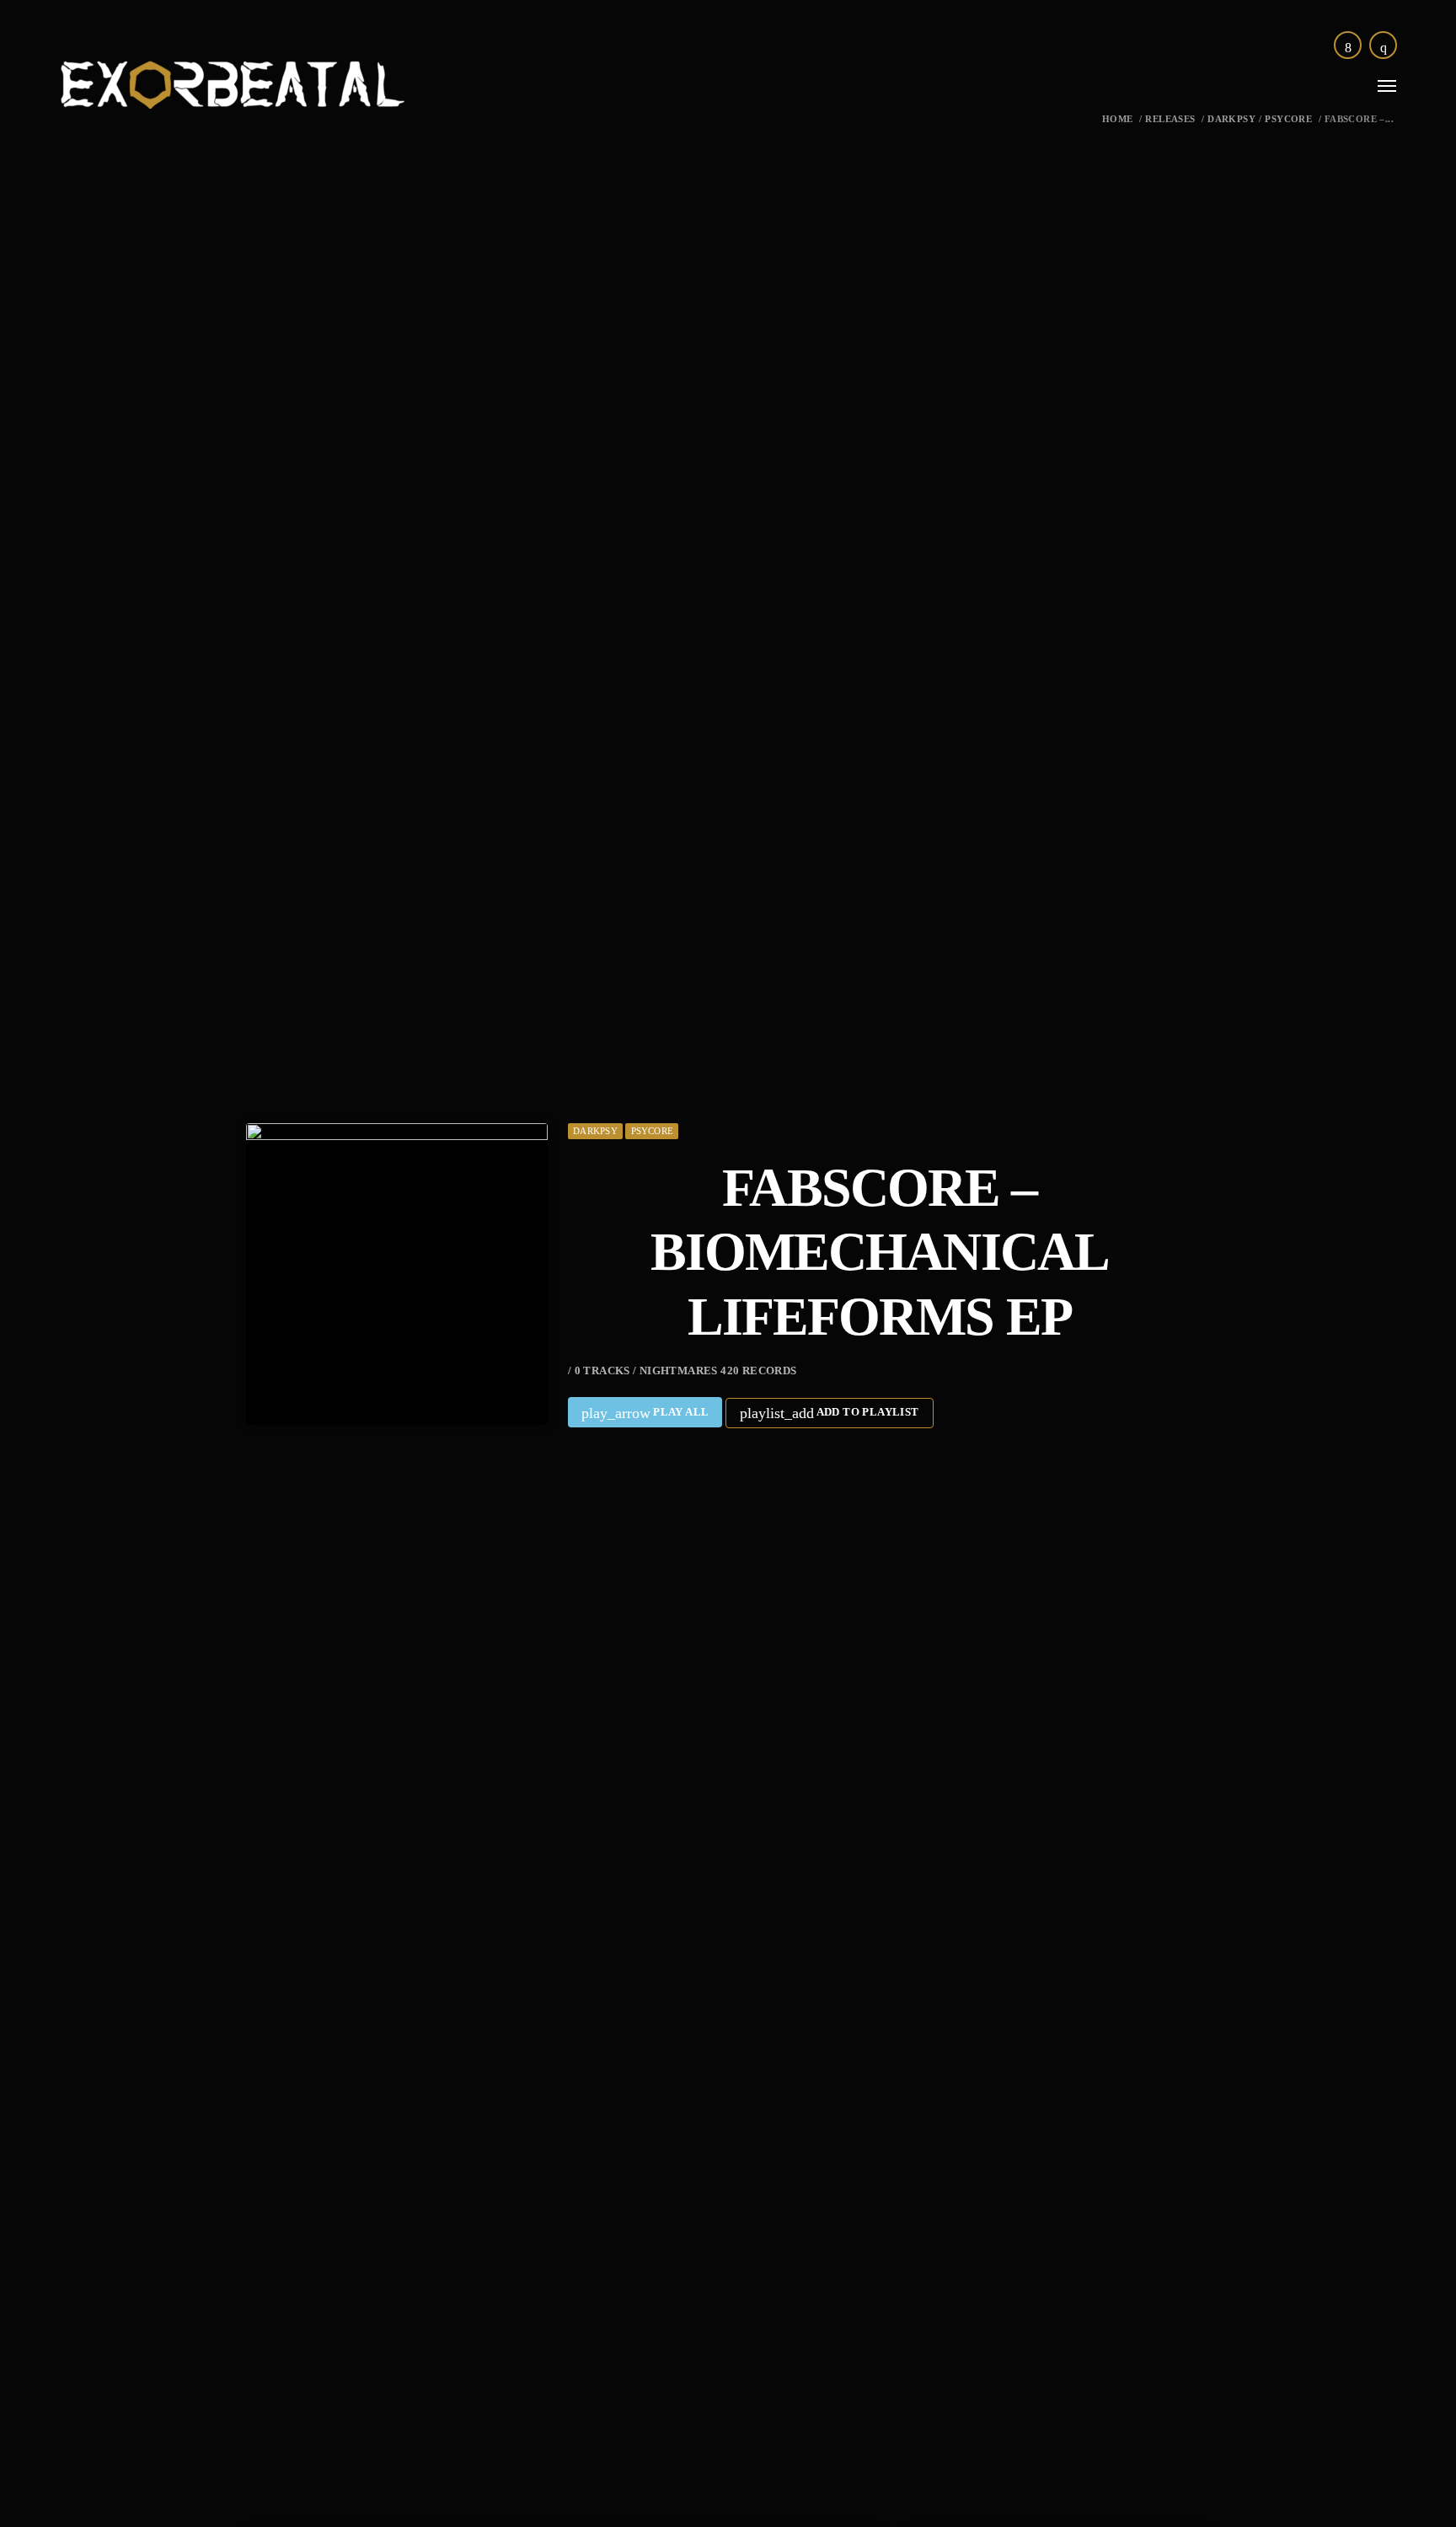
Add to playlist (829, 1413)
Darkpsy (1231, 119)
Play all (645, 1413)
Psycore (1288, 119)
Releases (1170, 119)
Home (1118, 119)
